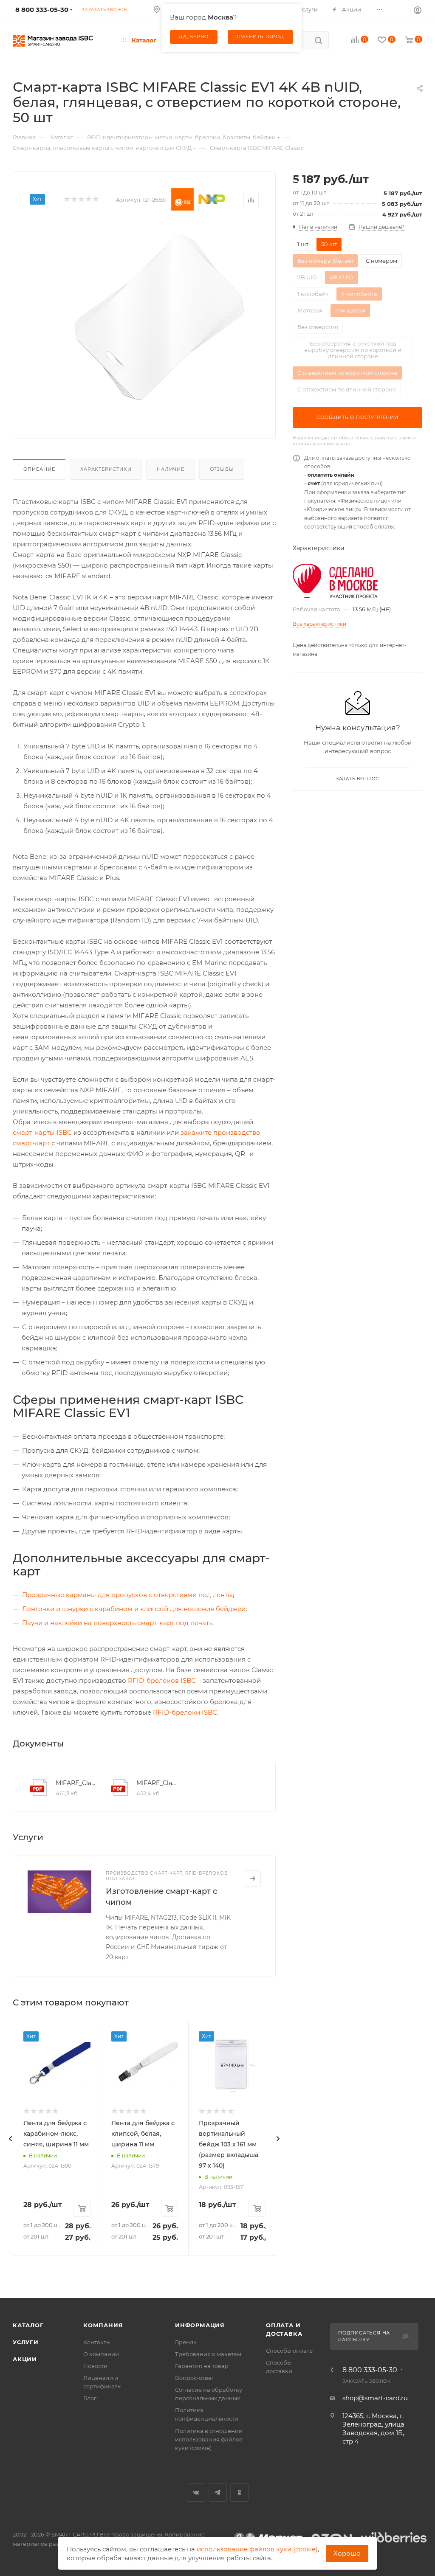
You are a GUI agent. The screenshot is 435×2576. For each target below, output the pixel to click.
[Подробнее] (253, 1879)
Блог (90, 2398)
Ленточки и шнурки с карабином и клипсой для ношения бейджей (134, 1609)
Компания (103, 2325)
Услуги (26, 2342)
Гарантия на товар (202, 2366)
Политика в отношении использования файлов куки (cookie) (209, 2439)
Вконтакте (196, 2493)
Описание (39, 469)
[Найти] (318, 40)
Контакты (97, 2342)
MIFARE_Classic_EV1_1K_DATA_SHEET (76, 1783)
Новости (95, 2366)
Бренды (186, 2342)
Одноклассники (239, 2493)
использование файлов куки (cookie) (257, 2549)
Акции (25, 2359)
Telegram (218, 2493)
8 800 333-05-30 (370, 2370)
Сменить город (260, 37)
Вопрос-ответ (195, 2378)
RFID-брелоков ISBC (162, 1680)
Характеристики (106, 469)
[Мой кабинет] (418, 10)
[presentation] (11, 2139)
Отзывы (222, 469)
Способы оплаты (290, 2351)
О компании (101, 2354)
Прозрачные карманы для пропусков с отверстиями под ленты (127, 1595)
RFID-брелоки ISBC (185, 1712)
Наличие (171, 469)
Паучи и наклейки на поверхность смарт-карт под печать (117, 1623)
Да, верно (194, 37)
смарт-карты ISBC (42, 1132)
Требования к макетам (208, 2354)
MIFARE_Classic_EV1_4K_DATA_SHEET (157, 1783)
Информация (200, 2325)
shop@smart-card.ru (375, 2398)
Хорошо (347, 2553)
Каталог (28, 2325)
